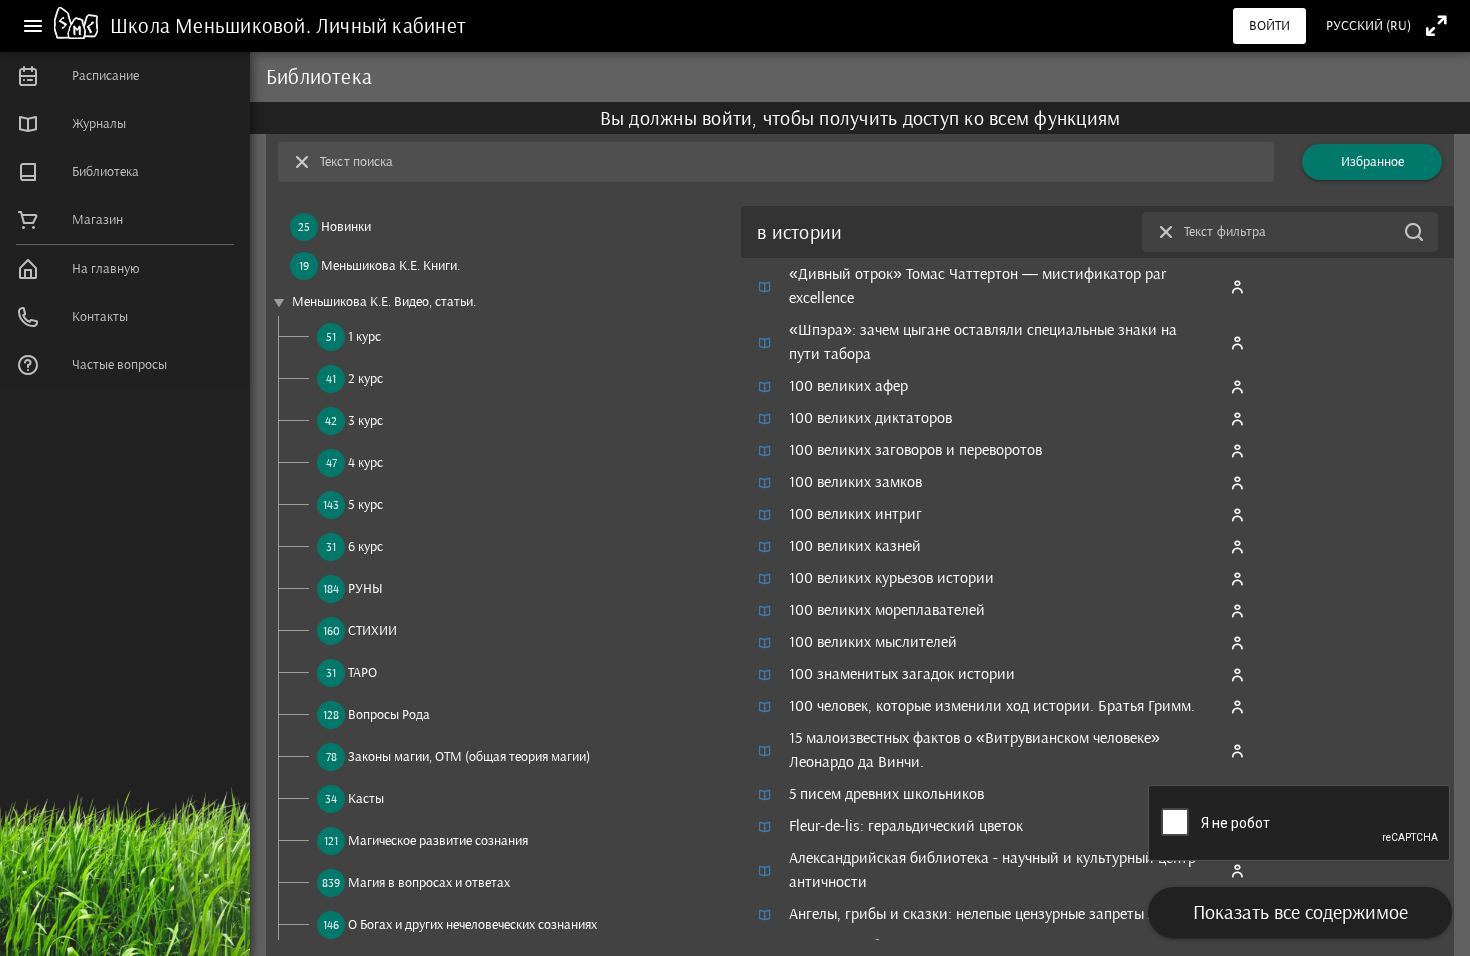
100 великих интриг (855, 513)
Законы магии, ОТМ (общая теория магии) (469, 756)
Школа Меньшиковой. (213, 25)
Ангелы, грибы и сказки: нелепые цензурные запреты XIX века (996, 913)
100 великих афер (848, 385)
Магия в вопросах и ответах (429, 882)
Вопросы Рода (389, 714)
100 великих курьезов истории (891, 577)
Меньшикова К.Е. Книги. (390, 265)
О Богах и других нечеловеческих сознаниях (472, 924)
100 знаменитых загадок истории (902, 673)
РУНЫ (365, 588)
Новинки (346, 226)
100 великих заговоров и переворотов (915, 449)
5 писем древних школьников (886, 793)
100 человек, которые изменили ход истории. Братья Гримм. (992, 705)
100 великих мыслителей (873, 641)
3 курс (365, 420)
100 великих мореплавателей (887, 609)
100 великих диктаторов (870, 417)
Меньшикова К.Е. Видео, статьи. (384, 301)
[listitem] (125, 76)
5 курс (365, 504)
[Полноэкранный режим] (1436, 25)
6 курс (365, 546)
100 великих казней (855, 545)
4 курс (365, 462)
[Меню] (33, 26)
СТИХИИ (372, 630)
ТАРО (362, 672)
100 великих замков (855, 481)
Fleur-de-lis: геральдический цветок (906, 825)
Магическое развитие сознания (438, 840)
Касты (366, 798)
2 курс (365, 378)
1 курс (364, 336)
